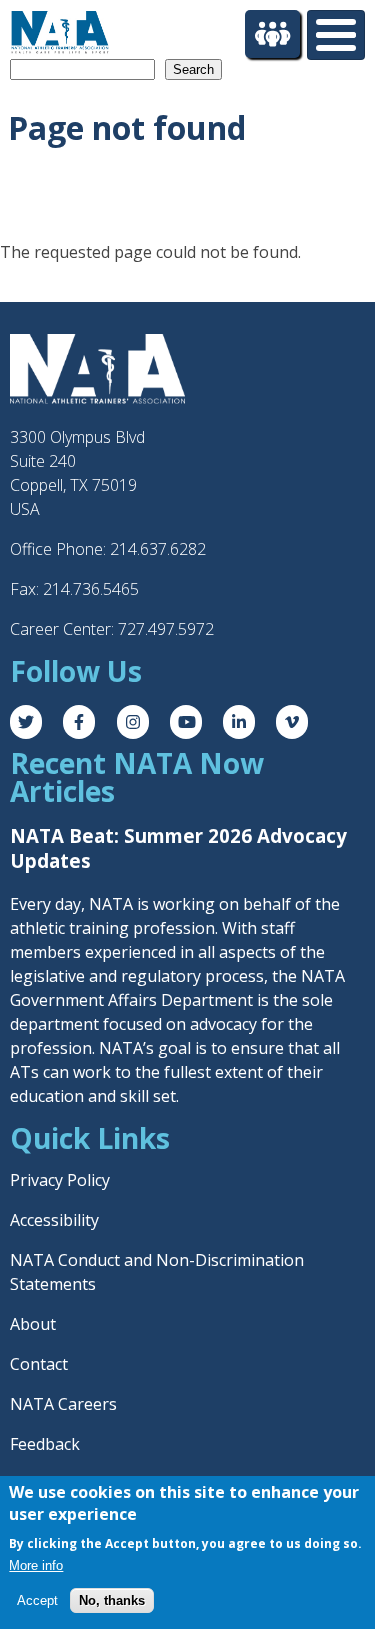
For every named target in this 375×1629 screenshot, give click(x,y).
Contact (39, 1364)
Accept (37, 1600)
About (33, 1324)
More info (36, 1565)
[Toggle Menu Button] (336, 35)
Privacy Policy (60, 1180)
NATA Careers (63, 1404)
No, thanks (112, 1600)
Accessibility (54, 1220)
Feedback (45, 1444)
